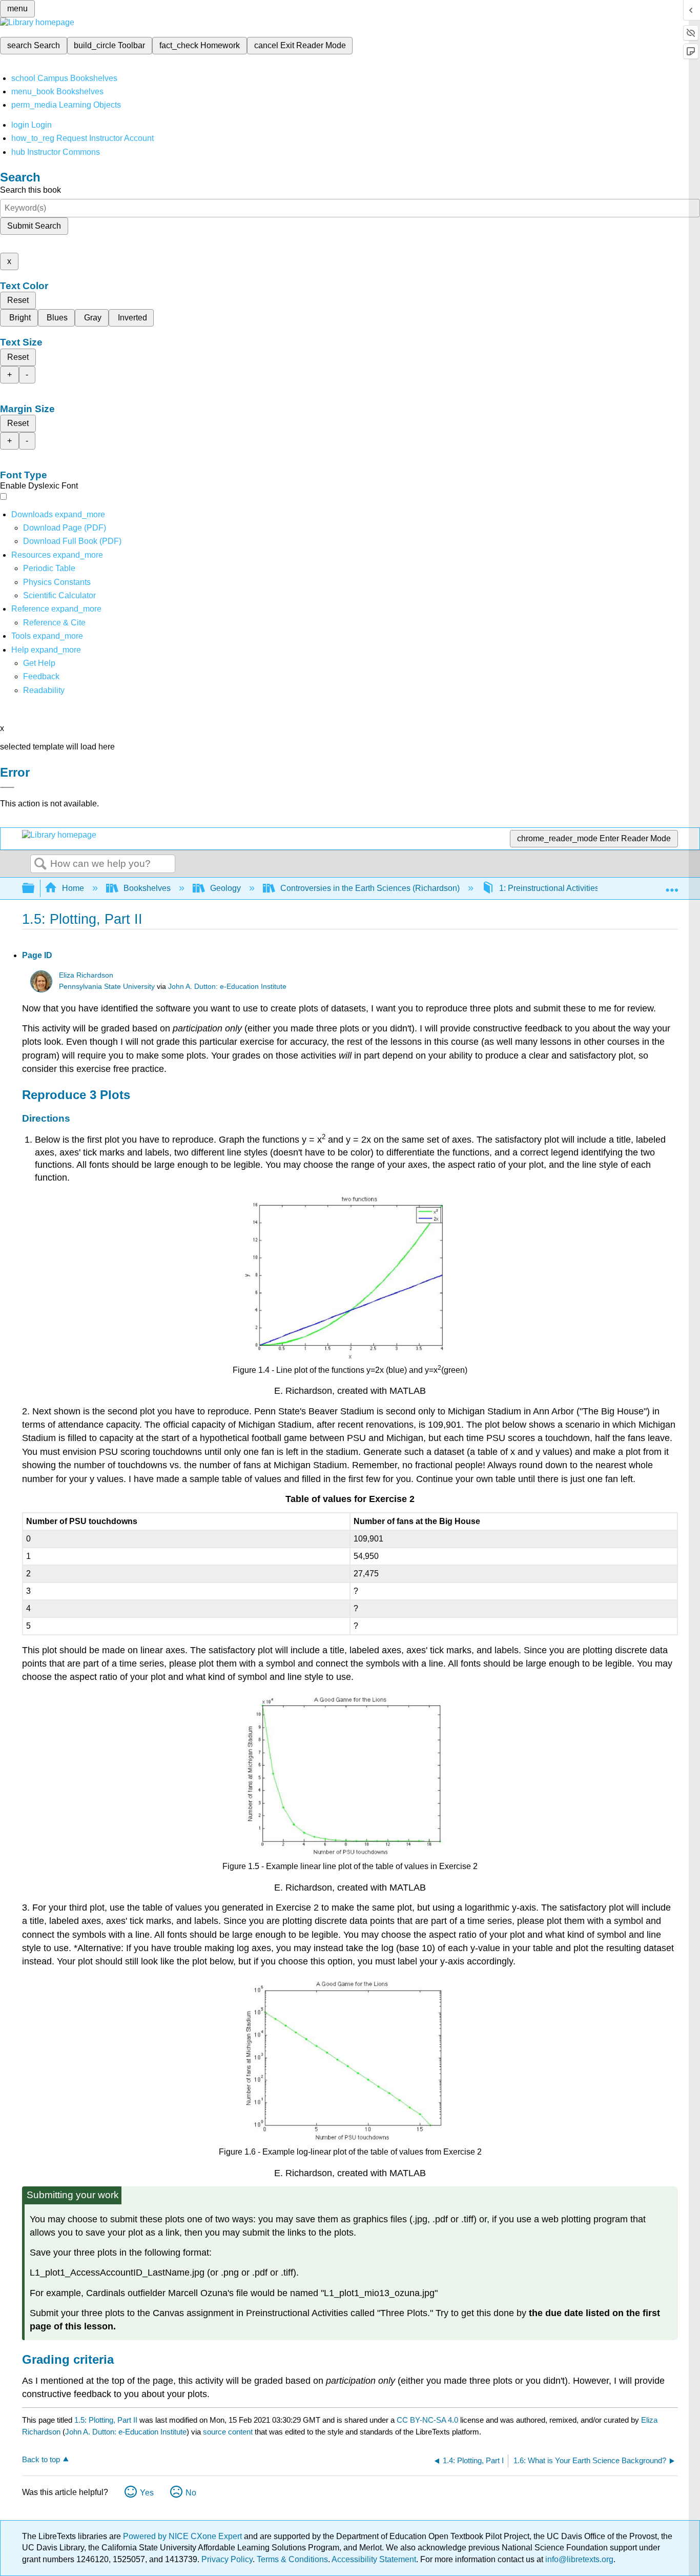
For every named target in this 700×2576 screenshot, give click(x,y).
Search (40, 864)
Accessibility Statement (374, 2559)
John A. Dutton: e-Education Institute (227, 987)
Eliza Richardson (86, 975)
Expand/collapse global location (672, 885)
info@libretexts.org (578, 2559)
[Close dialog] (7, 787)
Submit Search (34, 226)
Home (73, 888)
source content (228, 2432)
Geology (225, 888)
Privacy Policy (227, 2559)
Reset (18, 300)
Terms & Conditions (292, 2559)
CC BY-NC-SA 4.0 (427, 2420)
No (191, 2493)
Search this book (30, 190)
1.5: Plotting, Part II (106, 2420)
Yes (147, 2493)
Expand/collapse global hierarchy (35, 889)
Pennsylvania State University (107, 987)
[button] (41, 676)
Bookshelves (147, 888)
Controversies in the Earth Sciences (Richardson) (370, 888)
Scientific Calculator (59, 595)
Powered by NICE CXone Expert (183, 2536)
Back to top (41, 2459)
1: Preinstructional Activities (549, 888)
